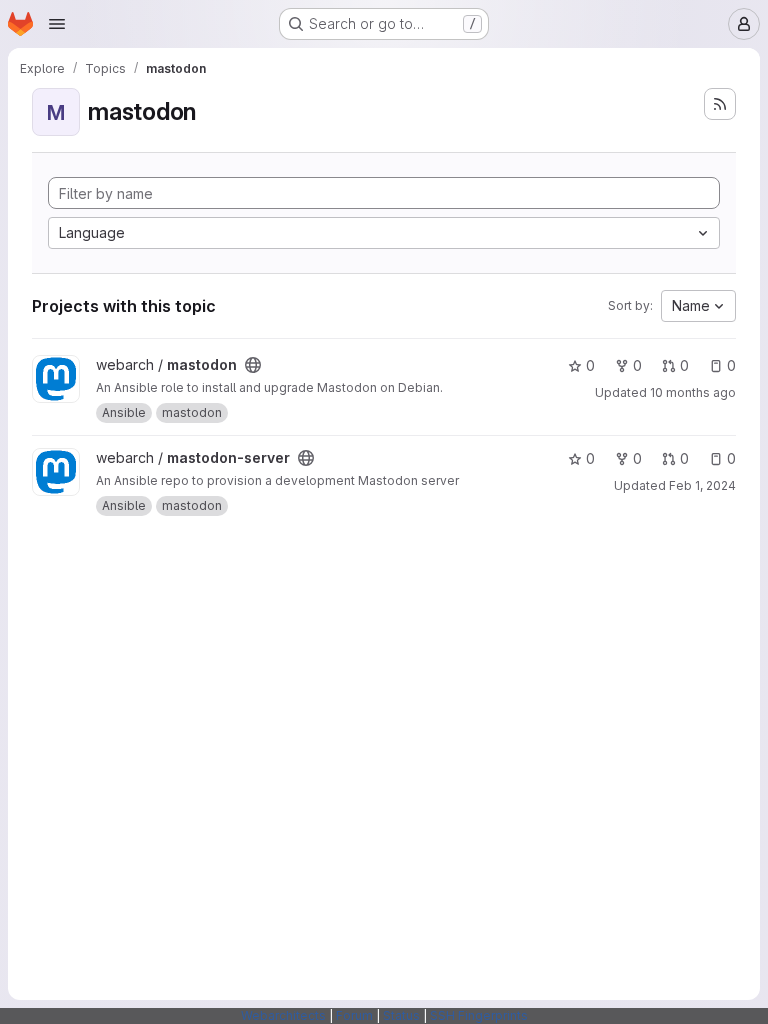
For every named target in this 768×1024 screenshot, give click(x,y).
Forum (354, 1015)
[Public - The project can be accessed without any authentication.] (253, 365)
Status (401, 1015)
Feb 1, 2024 (702, 485)
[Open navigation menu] (57, 24)
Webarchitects (283, 1015)
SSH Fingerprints (479, 1015)
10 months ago (693, 392)
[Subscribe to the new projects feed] (720, 104)
